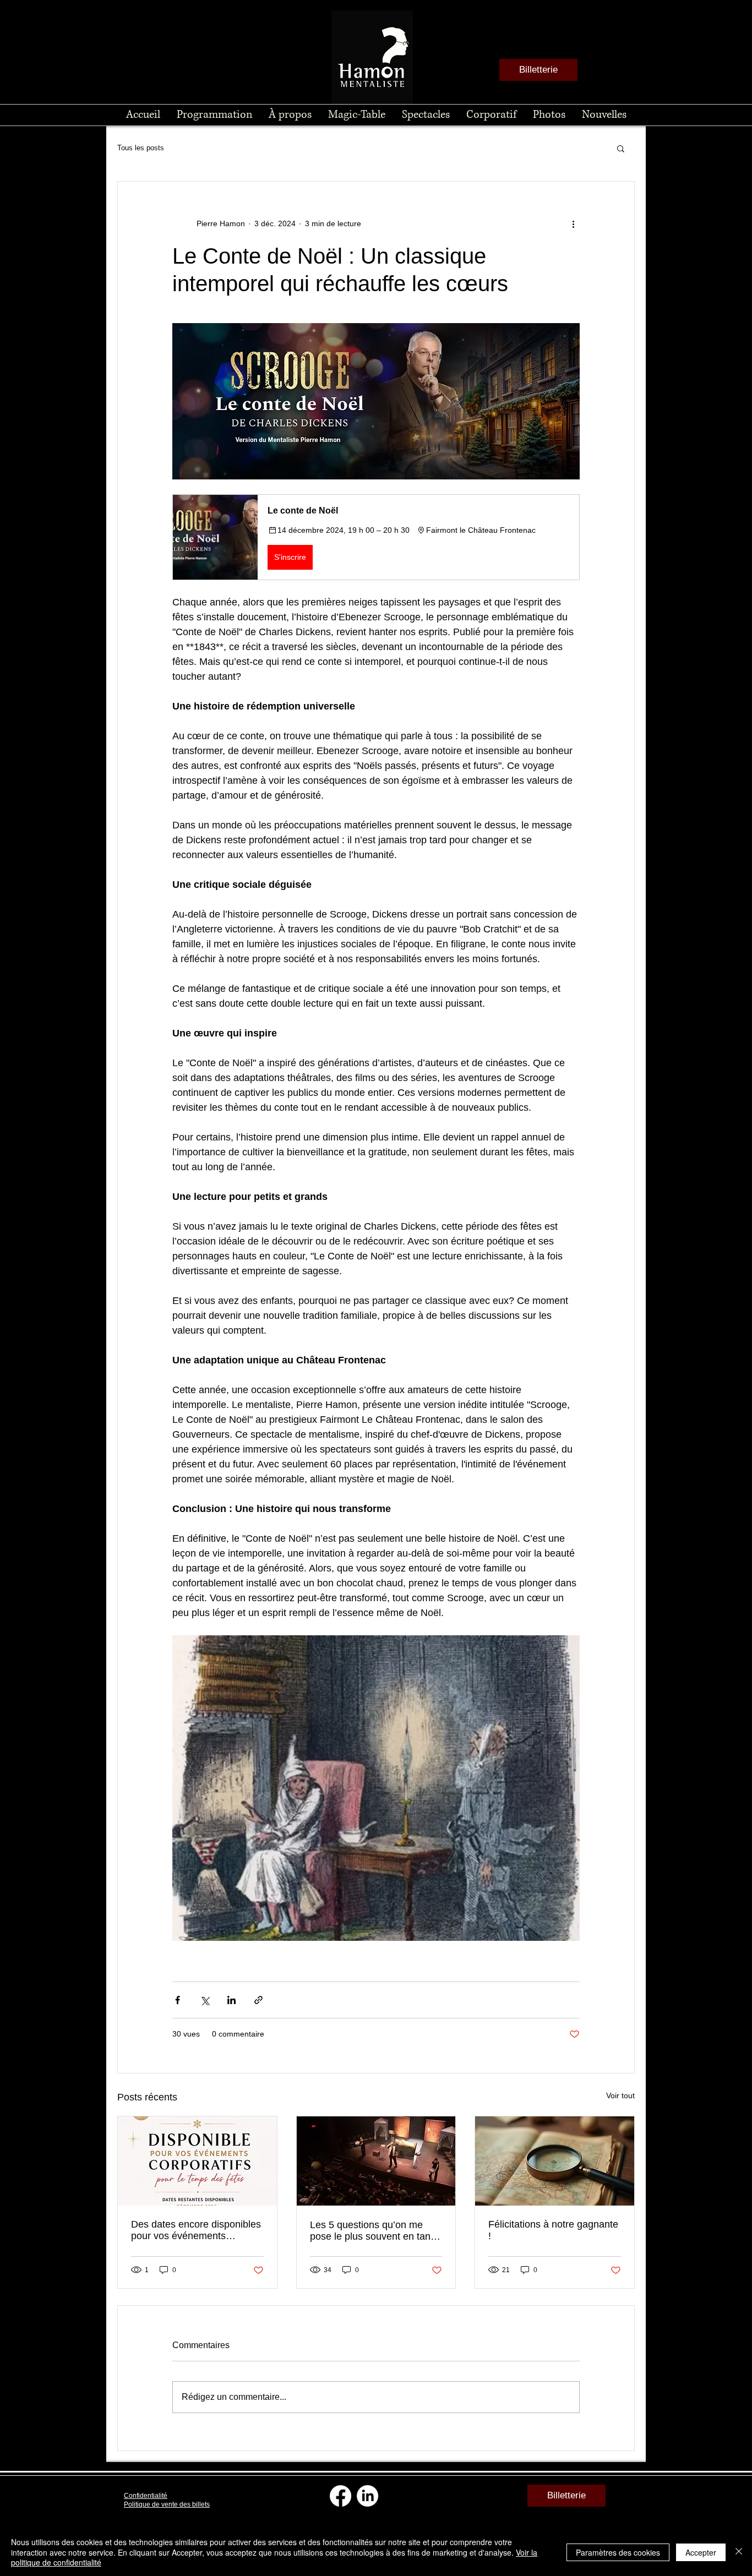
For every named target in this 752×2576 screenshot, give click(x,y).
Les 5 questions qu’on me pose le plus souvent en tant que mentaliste (372, 2231)
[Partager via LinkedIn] (231, 2000)
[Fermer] (739, 2552)
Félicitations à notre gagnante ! (553, 2230)
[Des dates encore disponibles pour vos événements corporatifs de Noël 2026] (197, 2161)
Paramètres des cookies (618, 2552)
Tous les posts (141, 148)
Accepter (701, 2552)
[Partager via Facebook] (178, 2000)
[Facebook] (340, 2496)
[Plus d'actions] (573, 223)
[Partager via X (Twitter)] (205, 2000)
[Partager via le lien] (258, 2000)
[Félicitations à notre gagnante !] (555, 2161)
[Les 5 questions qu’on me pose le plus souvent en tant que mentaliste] (376, 2161)
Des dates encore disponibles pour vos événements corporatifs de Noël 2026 (196, 2230)
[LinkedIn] (367, 2496)
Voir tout (620, 2095)
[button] (621, 148)
